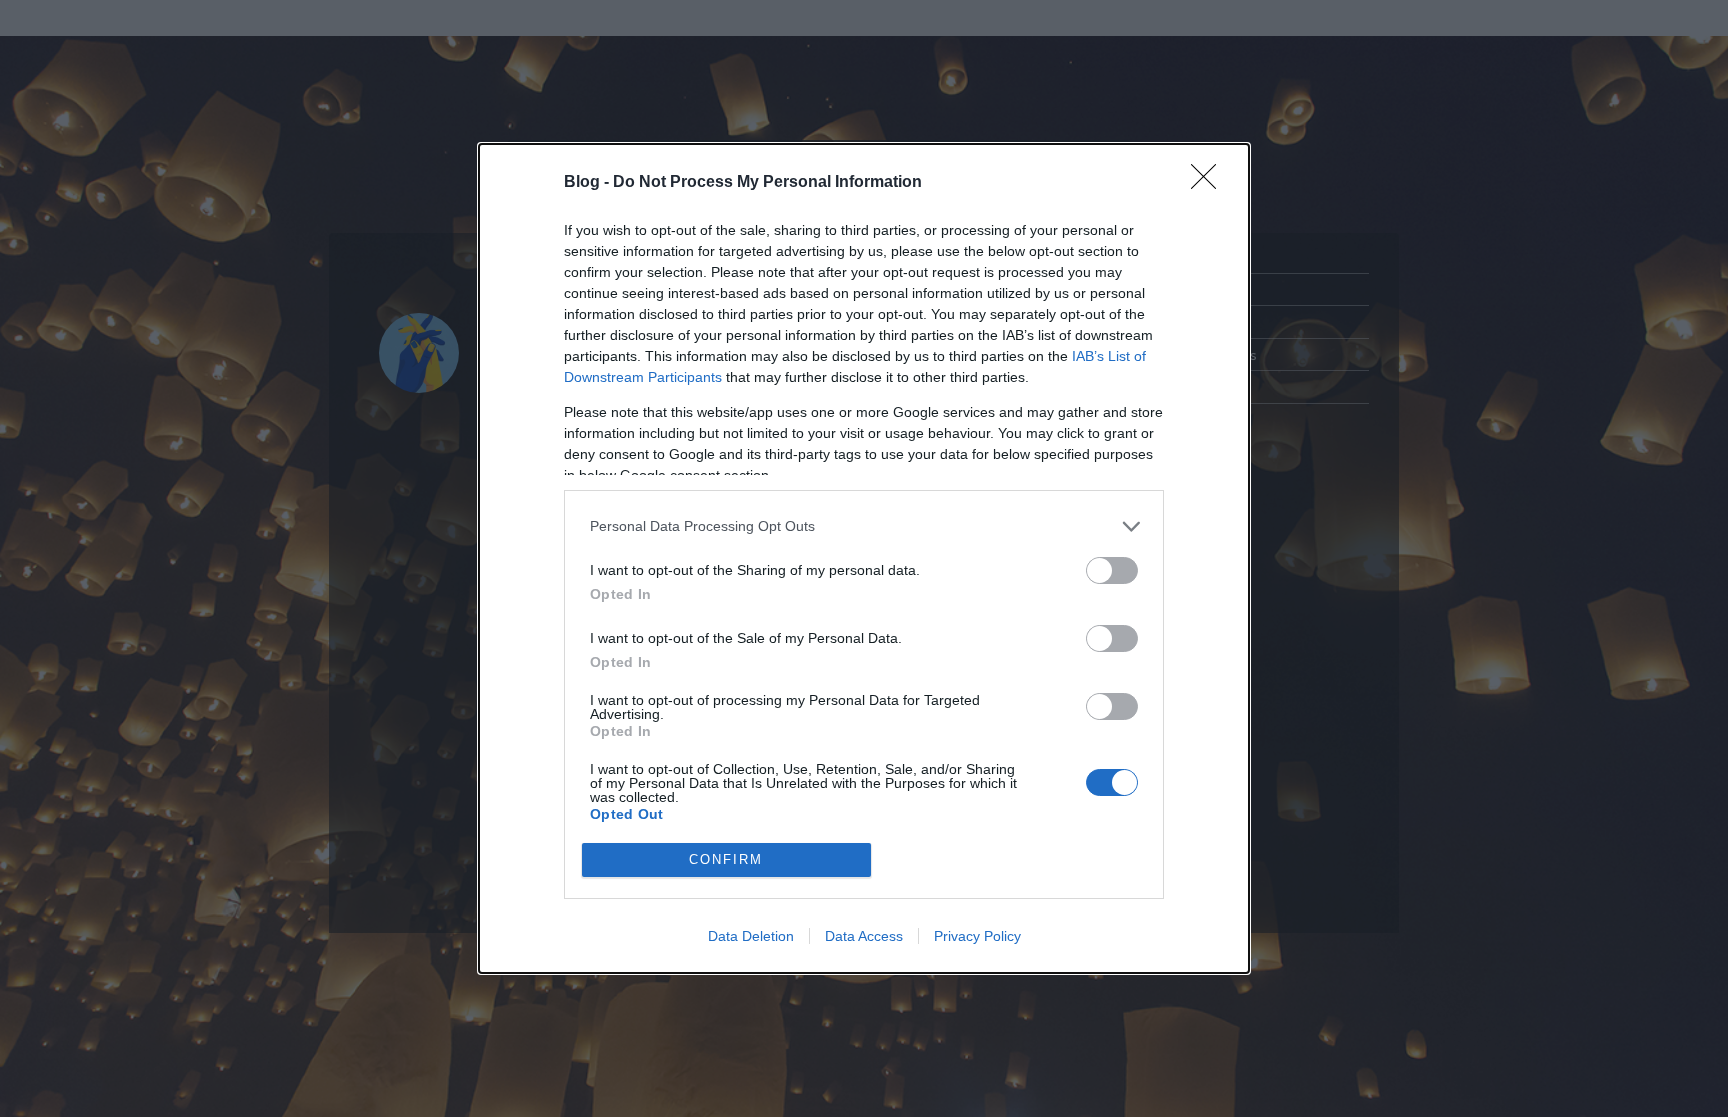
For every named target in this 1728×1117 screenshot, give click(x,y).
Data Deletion (751, 936)
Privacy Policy (977, 936)
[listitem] (864, 526)
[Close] (1210, 183)
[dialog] (864, 558)
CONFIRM (726, 859)
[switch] (1112, 570)
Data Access (864, 936)
